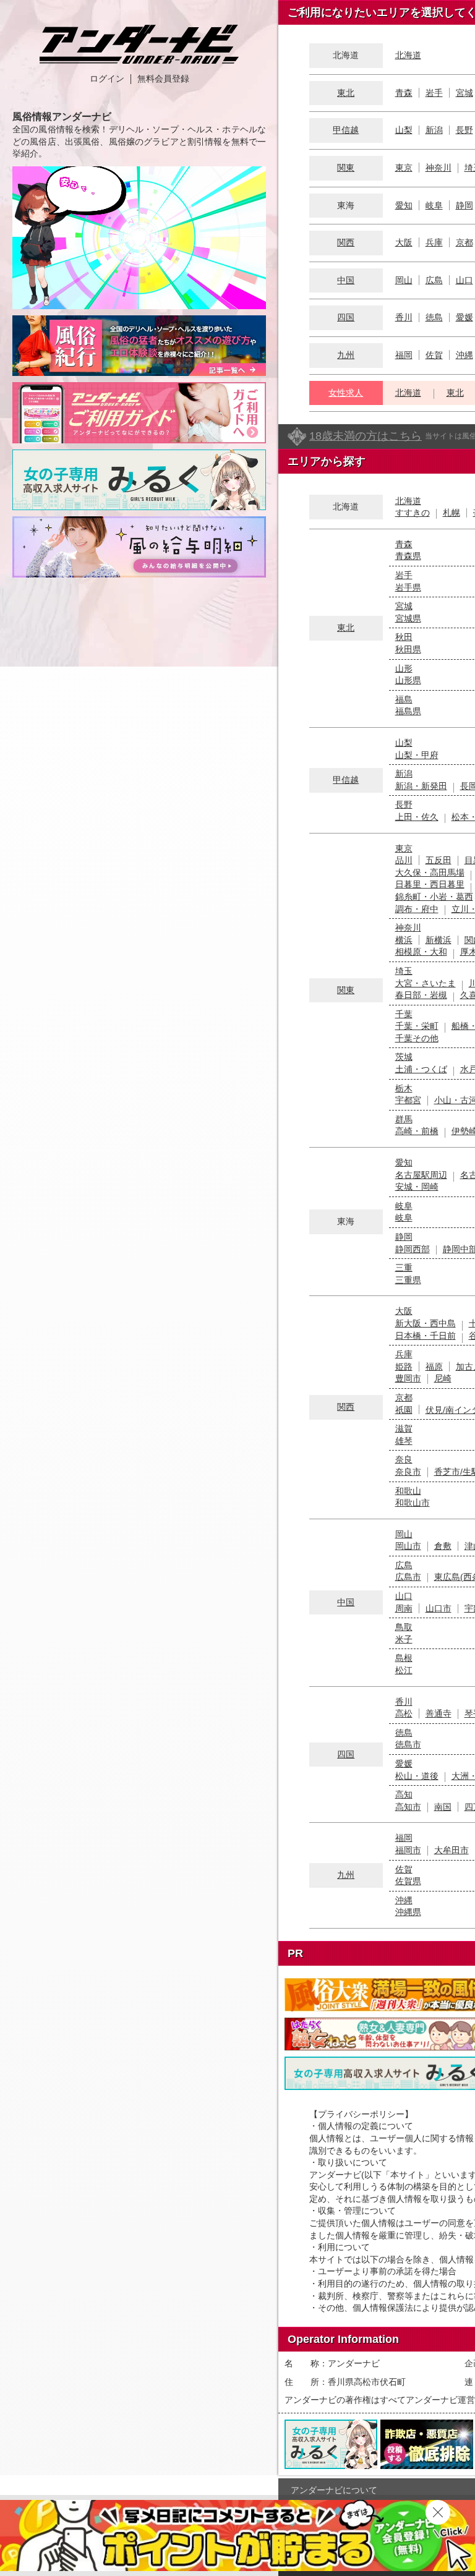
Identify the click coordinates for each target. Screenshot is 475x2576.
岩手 (434, 93)
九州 (346, 355)
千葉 (404, 1014)
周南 (404, 1608)
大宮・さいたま (426, 983)
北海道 (408, 55)
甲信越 (346, 130)
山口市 (439, 1608)
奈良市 (408, 1472)
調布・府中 (417, 909)
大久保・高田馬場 (430, 872)
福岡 (404, 355)
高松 (404, 1713)
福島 (404, 699)
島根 (404, 1658)
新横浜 (439, 940)
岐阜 (434, 205)
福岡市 (408, 1850)
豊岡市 (408, 1378)
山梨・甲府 (417, 755)
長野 (464, 130)
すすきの (413, 513)
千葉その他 (417, 1038)
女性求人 (346, 393)
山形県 (408, 680)
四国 (346, 317)
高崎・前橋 (417, 1131)
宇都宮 (408, 1100)
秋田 (404, 637)
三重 (404, 1268)
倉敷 (443, 1546)
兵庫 (434, 242)
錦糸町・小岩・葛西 (434, 897)
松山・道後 (417, 1776)
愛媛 (464, 317)
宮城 (464, 93)
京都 (464, 242)
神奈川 (439, 168)
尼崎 (443, 1378)
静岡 (464, 205)
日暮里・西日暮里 (430, 884)
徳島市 (408, 1744)
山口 (464, 280)
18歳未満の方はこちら (366, 436)
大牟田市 (451, 1850)
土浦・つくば (421, 1069)
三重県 (408, 1280)
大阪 (404, 242)
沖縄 (464, 355)
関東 (346, 168)
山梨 (404, 130)
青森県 (408, 556)
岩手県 (408, 587)
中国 (346, 280)
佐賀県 (408, 1881)
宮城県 (408, 618)
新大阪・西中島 (426, 1323)
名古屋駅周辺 (421, 1175)
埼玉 (404, 971)
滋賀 (404, 1428)
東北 (346, 93)
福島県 (408, 711)
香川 (404, 317)
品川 (404, 860)
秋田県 (408, 649)
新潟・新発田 (421, 786)
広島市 (408, 1577)
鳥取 (404, 1627)
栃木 (404, 1088)
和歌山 (408, 1491)
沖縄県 (408, 1912)
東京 (404, 168)
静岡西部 (413, 1249)
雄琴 (404, 1441)
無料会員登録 (163, 79)
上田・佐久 (417, 817)
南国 (443, 1807)
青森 (404, 93)
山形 (404, 668)
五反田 (439, 860)
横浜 (404, 940)
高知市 (408, 1807)
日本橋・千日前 (426, 1336)
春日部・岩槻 (421, 995)
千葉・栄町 (417, 1026)
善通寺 (439, 1713)
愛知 (404, 205)
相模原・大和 (421, 952)
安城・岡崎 (417, 1187)
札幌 (451, 513)
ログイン (107, 79)
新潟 (434, 130)
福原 (434, 1367)
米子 (404, 1639)
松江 (404, 1670)
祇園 (404, 1410)
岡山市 (408, 1546)
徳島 (434, 317)
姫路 (404, 1367)
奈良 (404, 1459)
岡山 (404, 280)
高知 (404, 1794)
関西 (346, 242)
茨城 (404, 1057)
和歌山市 (413, 1503)
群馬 (404, 1119)
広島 (434, 280)
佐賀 (434, 355)
